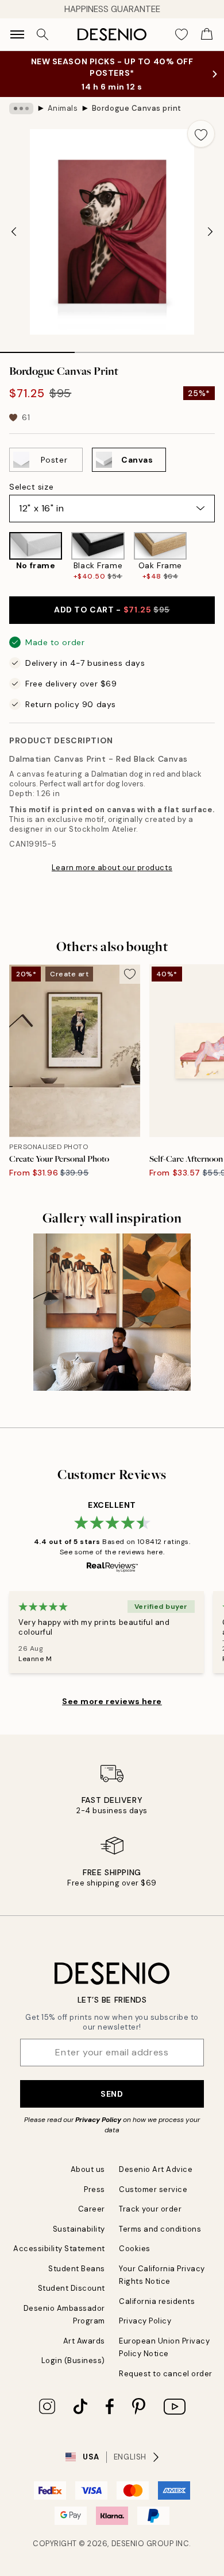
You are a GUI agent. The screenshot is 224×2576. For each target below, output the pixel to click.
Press (94, 2189)
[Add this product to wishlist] (201, 134)
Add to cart (112, 610)
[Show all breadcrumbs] (21, 108)
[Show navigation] (17, 34)
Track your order (150, 2209)
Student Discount (72, 2288)
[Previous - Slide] (14, 232)
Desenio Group (143, 2544)
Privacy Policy (98, 2120)
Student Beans (77, 2269)
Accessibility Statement (59, 2249)
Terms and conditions (160, 2229)
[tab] (37, 348)
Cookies (135, 2249)
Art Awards (84, 2341)
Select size (31, 487)
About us (88, 2169)
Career (92, 2209)
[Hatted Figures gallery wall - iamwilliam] (112, 1312)
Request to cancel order (166, 2374)
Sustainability (79, 2229)
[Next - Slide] (210, 232)
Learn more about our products (112, 868)
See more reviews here (112, 1701)
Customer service (153, 2189)
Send (112, 2094)
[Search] (43, 34)
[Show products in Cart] (207, 34)
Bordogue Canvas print (137, 108)
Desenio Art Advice (156, 2169)
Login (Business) (73, 2360)
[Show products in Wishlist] (181, 34)
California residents (157, 2301)
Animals (63, 108)
